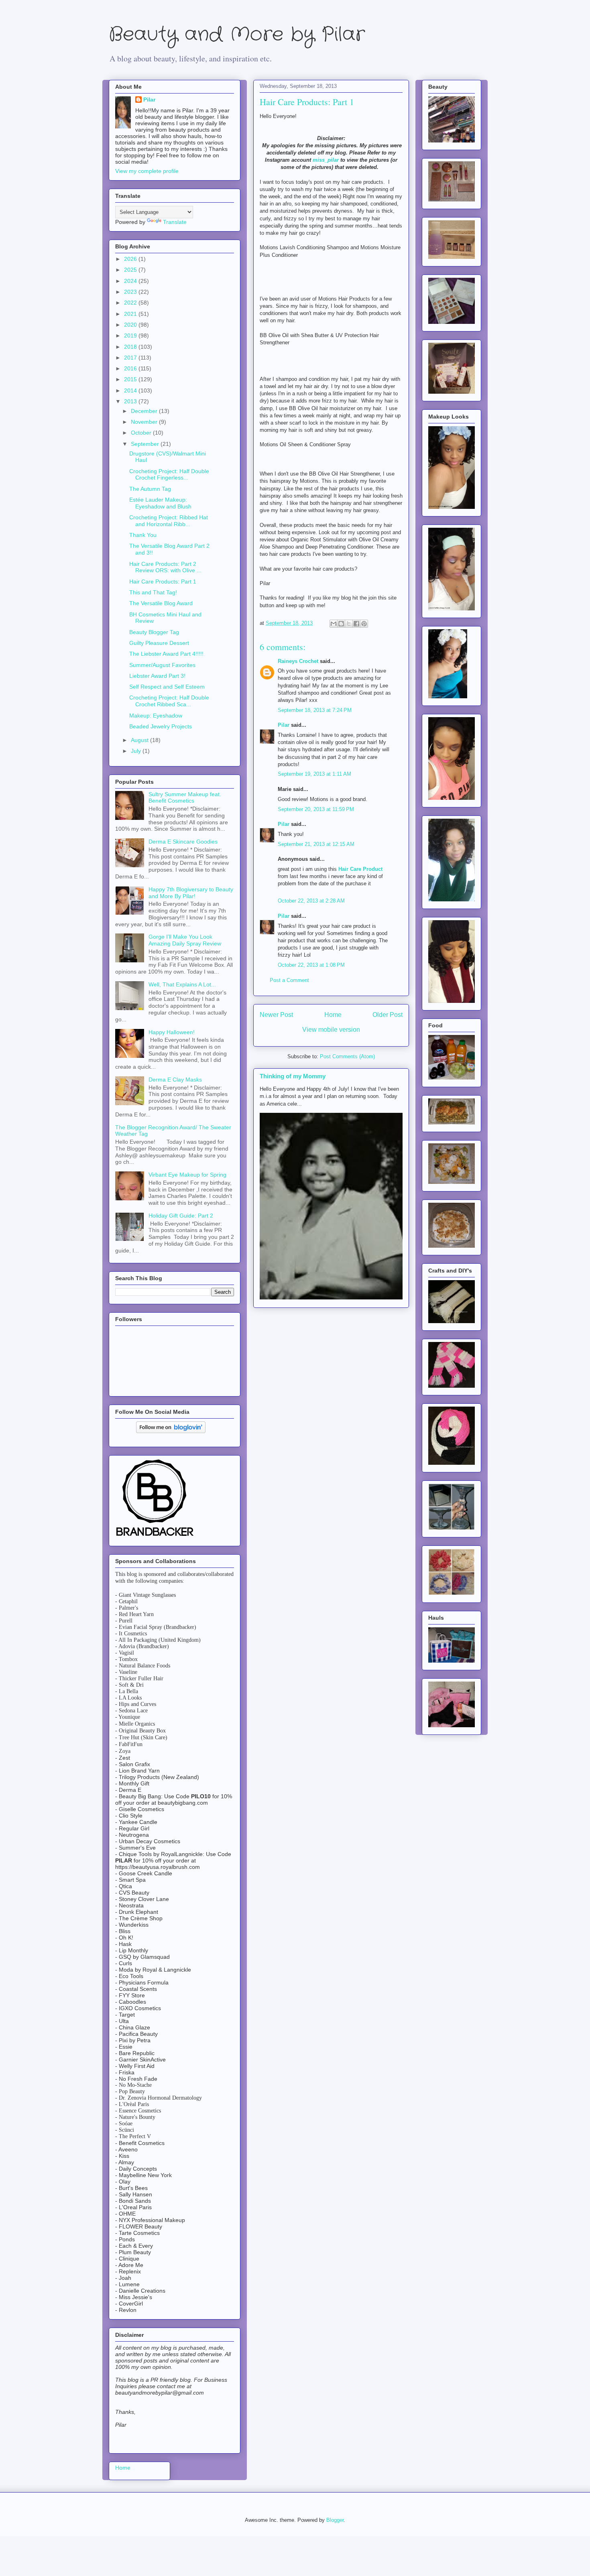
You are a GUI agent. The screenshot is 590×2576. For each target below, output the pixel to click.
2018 (131, 347)
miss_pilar (326, 160)
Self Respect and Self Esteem (167, 687)
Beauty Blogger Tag (154, 632)
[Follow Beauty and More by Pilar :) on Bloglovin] (171, 1431)
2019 (131, 335)
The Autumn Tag (150, 489)
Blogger (335, 2520)
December (145, 411)
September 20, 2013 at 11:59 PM (316, 809)
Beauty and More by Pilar (237, 35)
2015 (131, 379)
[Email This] (334, 624)
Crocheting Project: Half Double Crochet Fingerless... (169, 475)
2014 (131, 390)
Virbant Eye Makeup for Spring (187, 1175)
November (145, 422)
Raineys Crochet (299, 661)
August (140, 740)
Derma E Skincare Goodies (183, 842)
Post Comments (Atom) (347, 1056)
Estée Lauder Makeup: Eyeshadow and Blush (160, 503)
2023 (131, 292)
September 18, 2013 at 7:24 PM (315, 710)
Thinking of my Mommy (293, 1076)
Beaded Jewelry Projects (161, 726)
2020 (131, 325)
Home (333, 1015)
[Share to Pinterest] (364, 624)
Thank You (143, 535)
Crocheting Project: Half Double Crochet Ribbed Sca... (169, 701)
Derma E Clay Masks (175, 1080)
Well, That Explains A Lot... (182, 984)
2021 (131, 314)
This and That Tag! (153, 592)
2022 (131, 303)
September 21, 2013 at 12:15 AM (316, 844)
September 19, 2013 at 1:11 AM (314, 774)
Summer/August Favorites (162, 665)
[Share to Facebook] (356, 624)
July (137, 751)
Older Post (388, 1015)
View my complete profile (147, 171)
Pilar (284, 725)
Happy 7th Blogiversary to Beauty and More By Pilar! (191, 893)
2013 (131, 401)
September (146, 444)
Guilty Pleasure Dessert (159, 643)
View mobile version (331, 1030)
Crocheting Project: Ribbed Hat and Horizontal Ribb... (169, 521)
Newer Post (276, 1015)
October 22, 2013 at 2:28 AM (311, 901)
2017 (131, 358)
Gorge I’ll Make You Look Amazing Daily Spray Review (185, 940)
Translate (175, 222)
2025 (131, 270)
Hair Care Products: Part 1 (163, 581)
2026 (131, 259)
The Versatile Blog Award (161, 603)
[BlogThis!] (341, 624)
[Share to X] (349, 624)
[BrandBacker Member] (155, 1537)
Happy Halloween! (172, 1032)
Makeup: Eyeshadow (156, 716)
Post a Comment (289, 980)
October (142, 433)
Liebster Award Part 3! (157, 676)
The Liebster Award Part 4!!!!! (166, 654)
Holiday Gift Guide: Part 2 (181, 1216)
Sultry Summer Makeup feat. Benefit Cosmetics (185, 798)
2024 (131, 281)
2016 (131, 368)
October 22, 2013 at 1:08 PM (311, 965)
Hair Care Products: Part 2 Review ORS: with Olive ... (165, 567)
